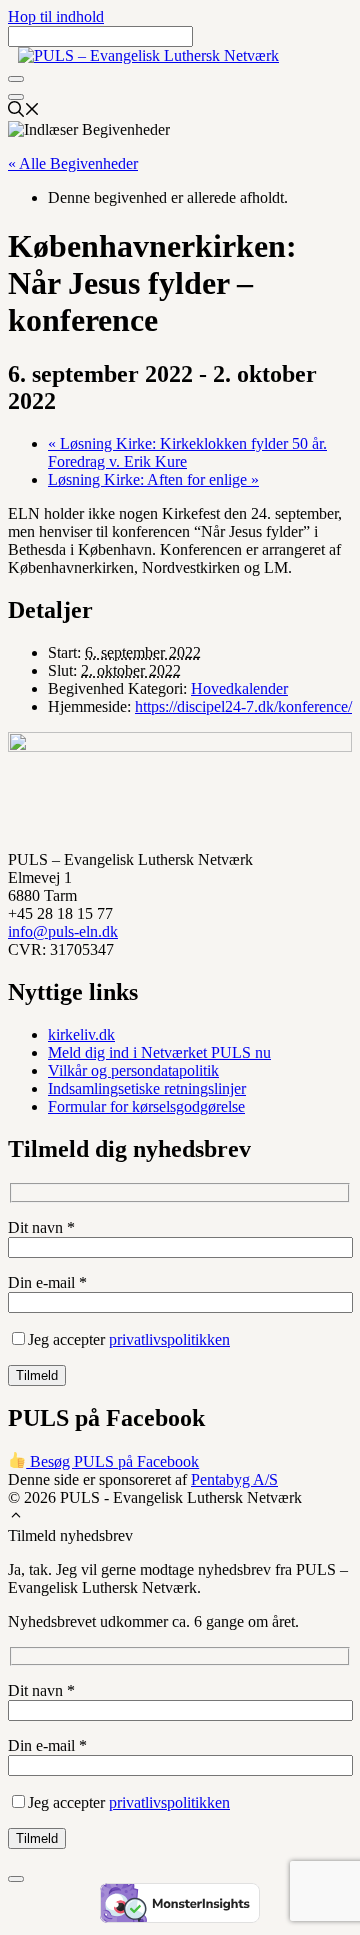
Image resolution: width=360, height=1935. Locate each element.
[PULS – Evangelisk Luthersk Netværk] (148, 55)
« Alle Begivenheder (73, 163)
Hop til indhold (56, 16)
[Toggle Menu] (16, 79)
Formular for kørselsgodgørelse (146, 1106)
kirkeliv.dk (81, 1034)
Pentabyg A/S (234, 1479)
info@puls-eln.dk (63, 931)
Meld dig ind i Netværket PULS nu (159, 1052)
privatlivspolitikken (169, 1339)
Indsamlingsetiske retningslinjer (147, 1088)
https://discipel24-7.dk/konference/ (243, 706)
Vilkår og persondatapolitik (133, 1070)
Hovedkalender (239, 688)
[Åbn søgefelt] (24, 111)
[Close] (16, 97)
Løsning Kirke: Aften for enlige (153, 479)
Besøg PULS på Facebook (112, 1461)
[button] (16, 1517)
